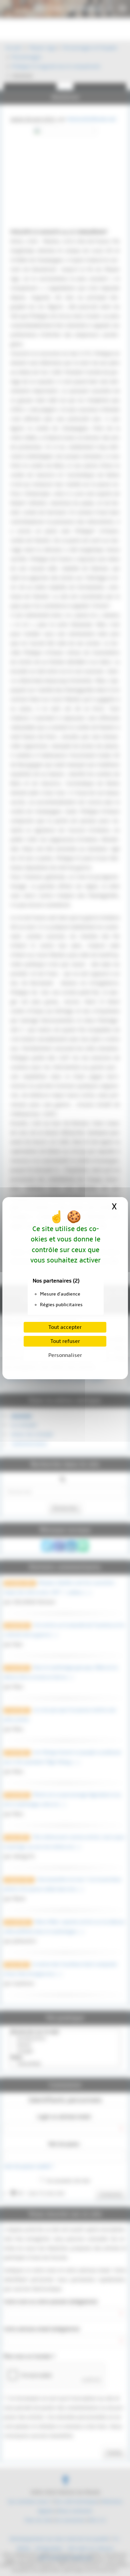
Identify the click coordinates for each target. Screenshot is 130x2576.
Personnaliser (65, 1355)
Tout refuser (65, 1341)
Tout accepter (65, 1327)
